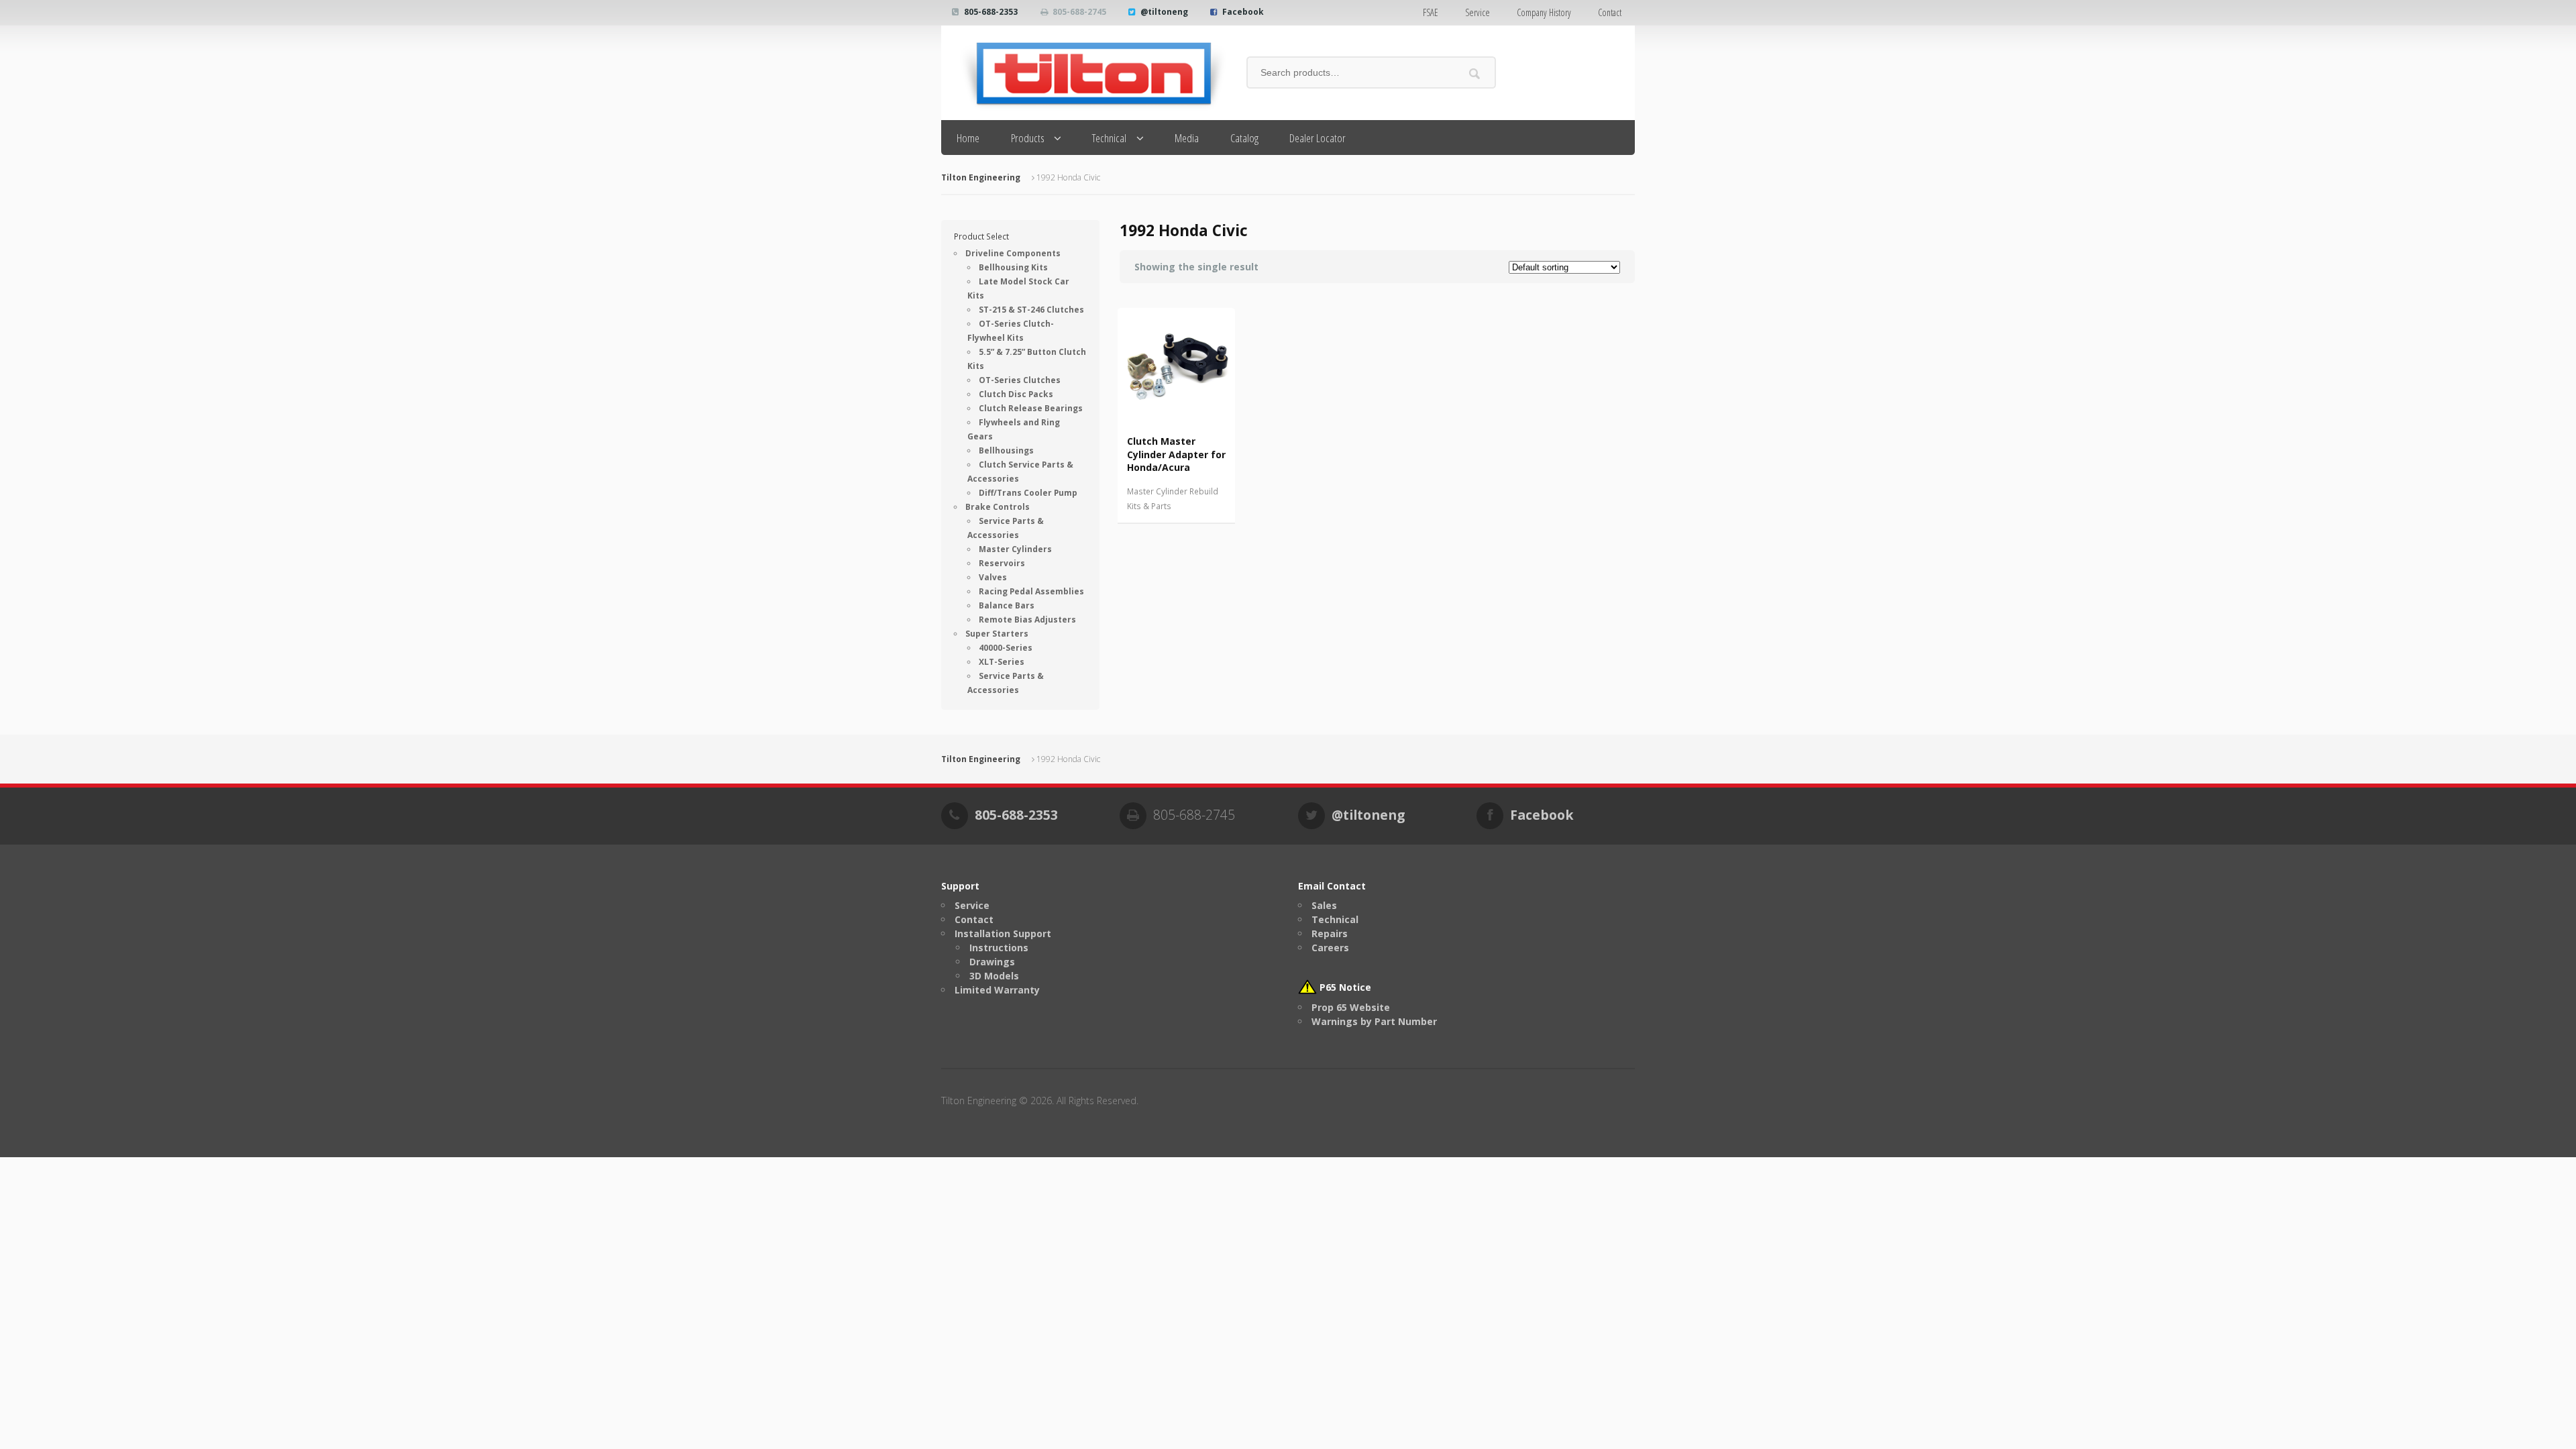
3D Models (994, 976)
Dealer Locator (1318, 138)
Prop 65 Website (1351, 1007)
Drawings (992, 962)
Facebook (1243, 12)
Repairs (1330, 933)
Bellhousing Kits (1013, 267)
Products (1028, 138)
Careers (1330, 948)
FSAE (1431, 12)
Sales (1324, 905)
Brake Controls (998, 507)
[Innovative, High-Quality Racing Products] (1084, 73)
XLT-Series (1002, 662)
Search (1475, 73)
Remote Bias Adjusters (1027, 620)
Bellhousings (1006, 450)
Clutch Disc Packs (1016, 394)
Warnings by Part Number (1374, 1021)
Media (1187, 138)
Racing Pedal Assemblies (1031, 591)
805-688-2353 (991, 12)
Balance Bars (1007, 605)
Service (1478, 12)
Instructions (999, 948)
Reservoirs (1002, 563)
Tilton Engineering (981, 177)
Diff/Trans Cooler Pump (1028, 493)
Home (968, 138)
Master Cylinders (1015, 549)
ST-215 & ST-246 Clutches (1031, 310)
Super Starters (997, 634)
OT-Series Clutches (1020, 380)
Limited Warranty (997, 990)
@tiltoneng (1164, 12)
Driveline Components (1013, 253)
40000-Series (1006, 648)
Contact (1610, 12)
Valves (993, 577)
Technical (1109, 138)
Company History (1544, 12)
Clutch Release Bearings (1031, 408)
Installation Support (1003, 933)
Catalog (1244, 138)
